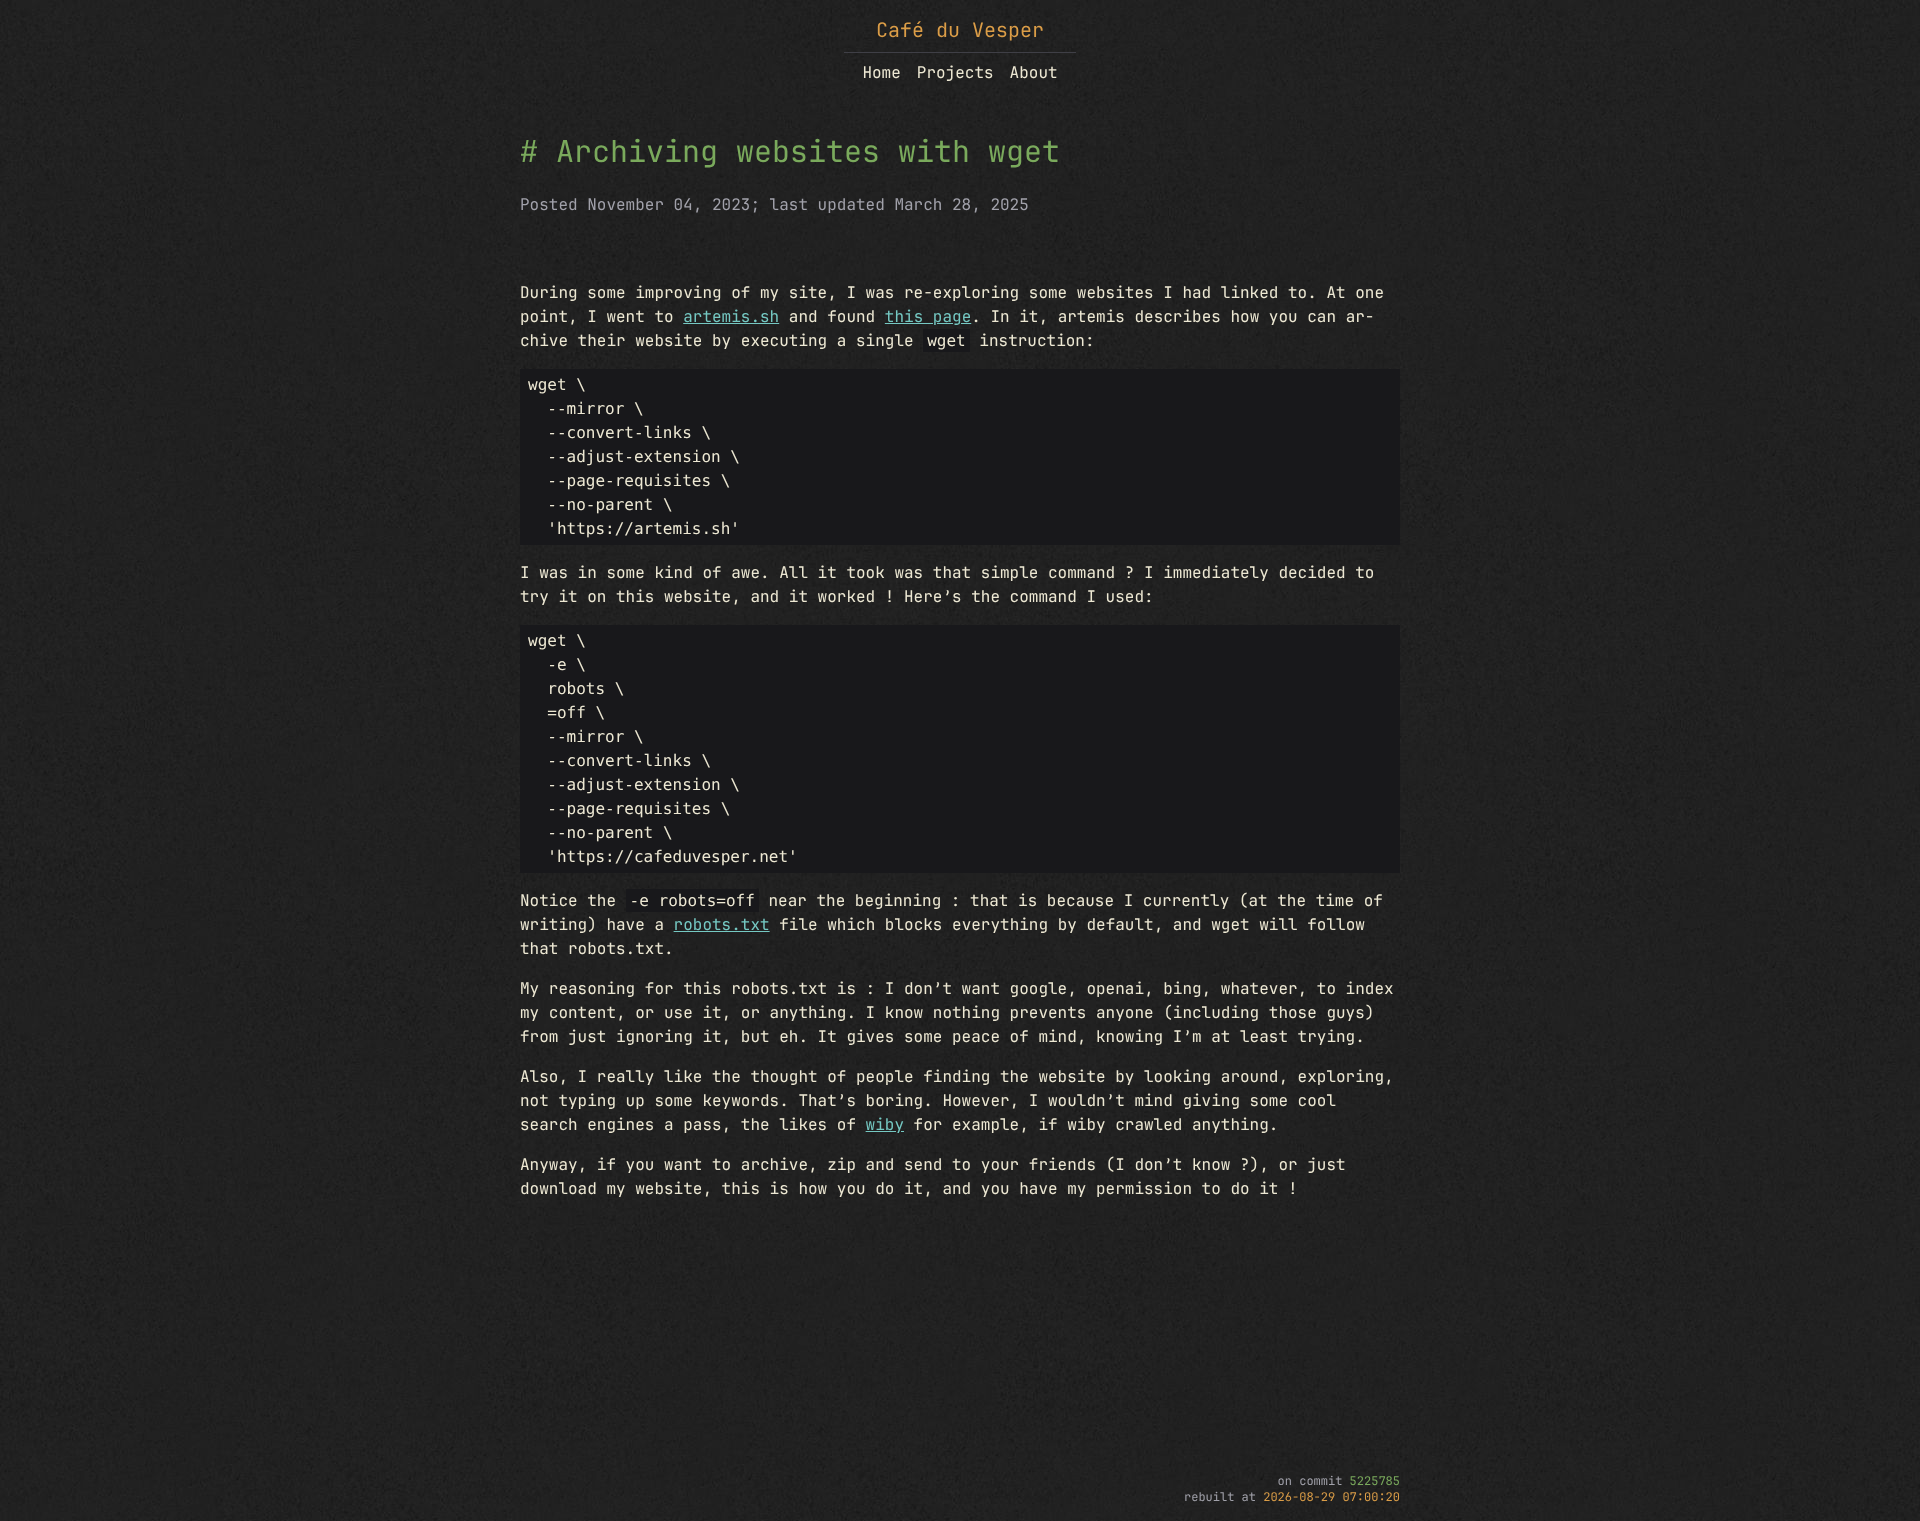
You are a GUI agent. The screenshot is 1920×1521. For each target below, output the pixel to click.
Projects (955, 72)
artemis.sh (731, 316)
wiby (885, 1124)
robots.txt (722, 924)
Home (881, 72)
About (1034, 72)
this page (928, 316)
